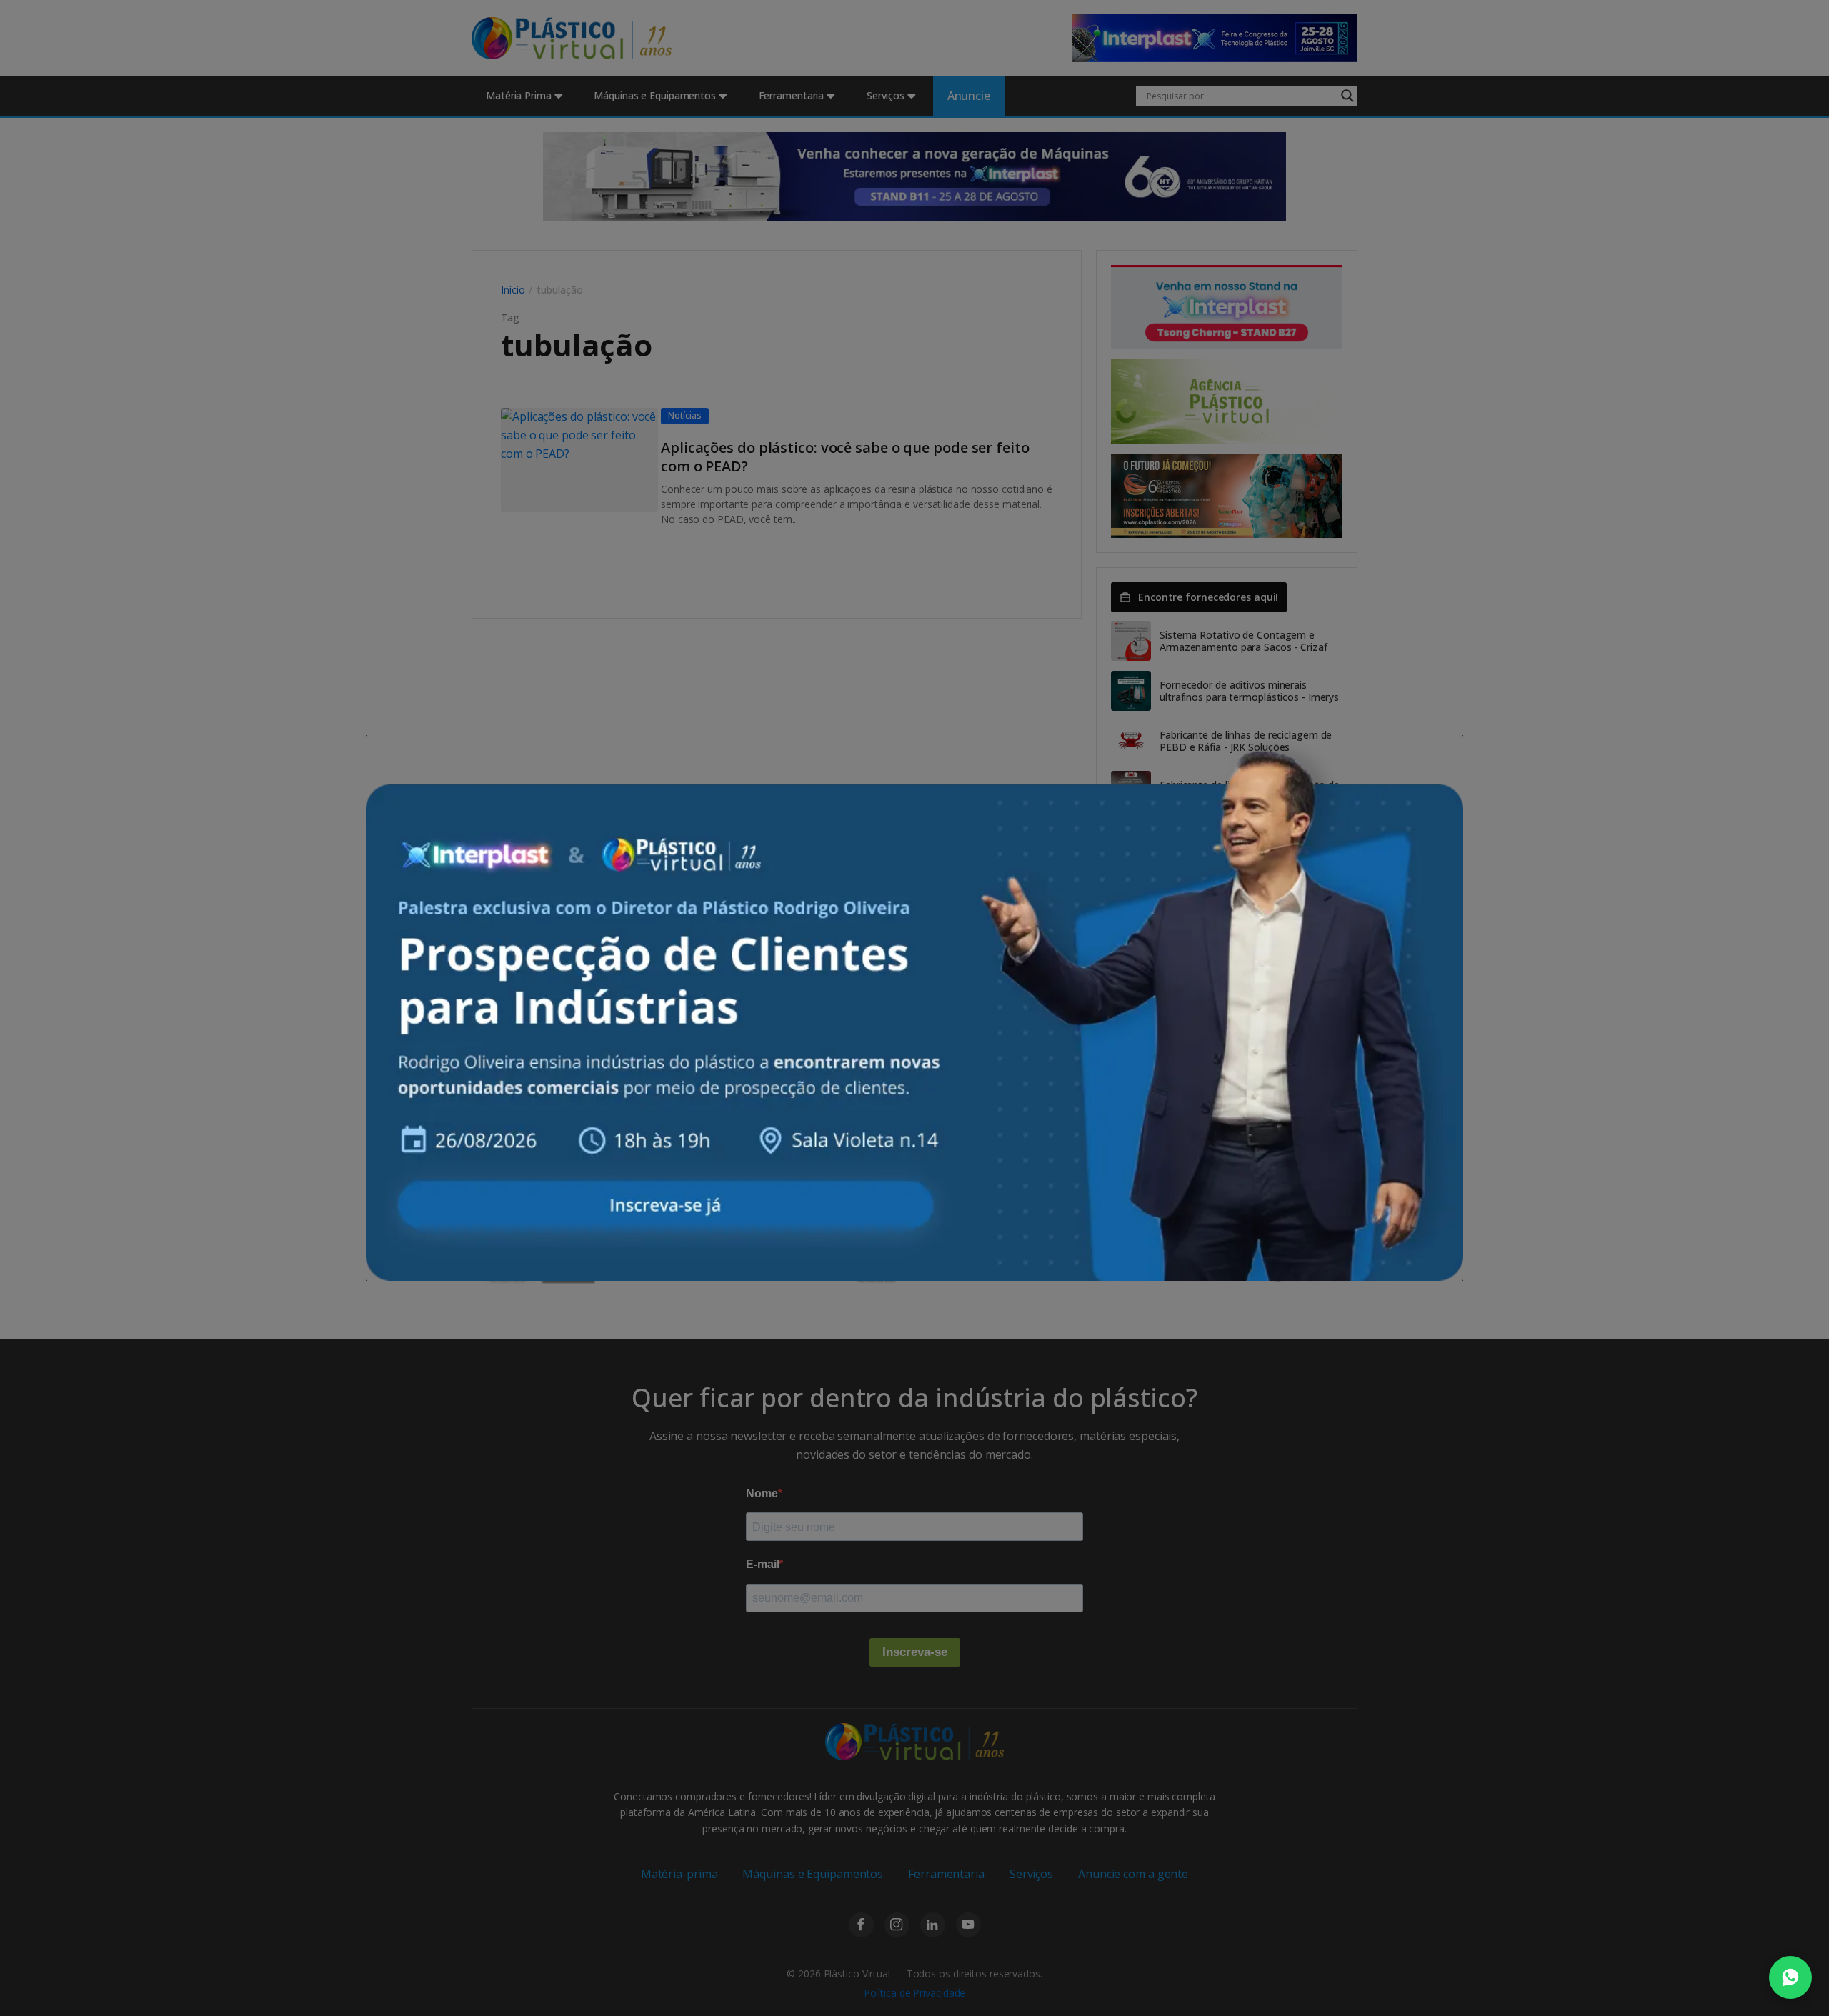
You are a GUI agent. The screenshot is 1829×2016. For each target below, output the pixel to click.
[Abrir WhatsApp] (1790, 1977)
